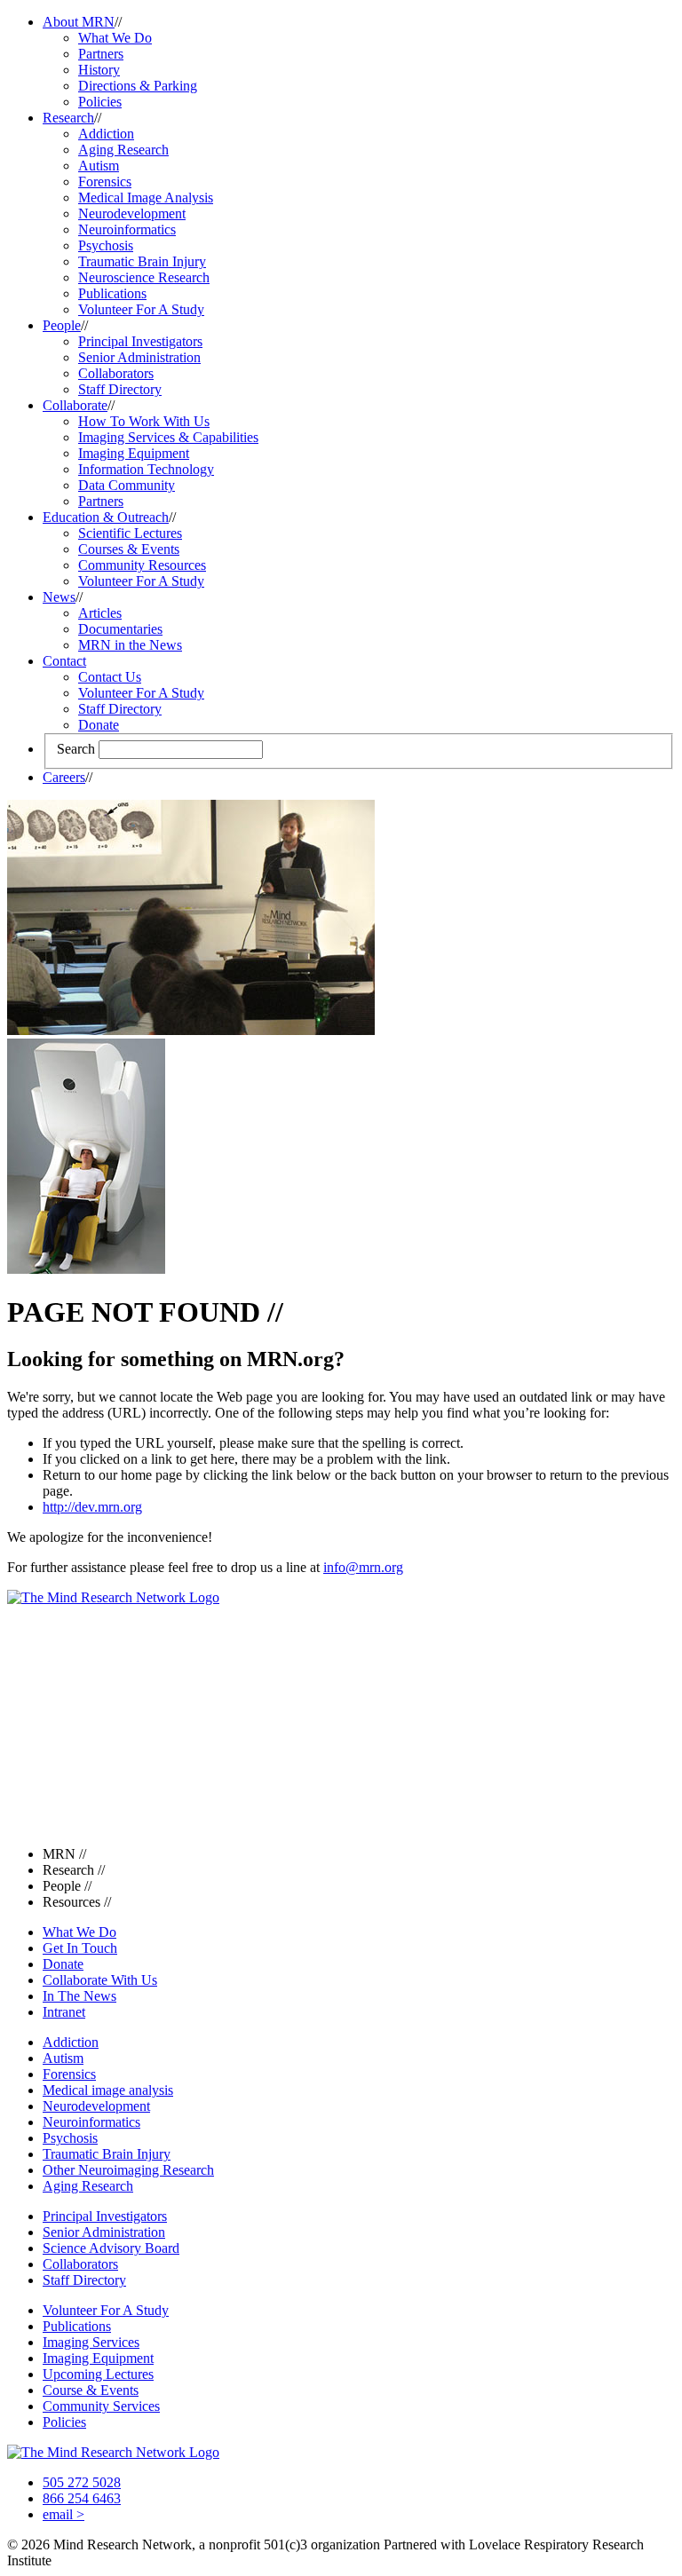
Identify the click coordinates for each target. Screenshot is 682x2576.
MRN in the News (130, 645)
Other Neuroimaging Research (128, 2170)
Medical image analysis (108, 2090)
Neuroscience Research (144, 277)
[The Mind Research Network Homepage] (113, 1597)
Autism (99, 166)
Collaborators (116, 373)
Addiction (106, 134)
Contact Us (110, 677)
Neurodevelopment (132, 213)
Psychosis (106, 245)
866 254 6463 (82, 2498)
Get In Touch (80, 1948)
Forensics (105, 182)
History (99, 70)
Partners (101, 54)
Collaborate (75, 405)
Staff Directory (120, 389)
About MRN (79, 22)
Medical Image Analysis (146, 198)
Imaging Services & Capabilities (168, 437)
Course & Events (91, 2390)
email (63, 2514)
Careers (64, 777)
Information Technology (146, 469)
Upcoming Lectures (98, 2374)
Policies (100, 102)
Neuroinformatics (127, 229)
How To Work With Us (144, 421)
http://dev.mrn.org (92, 1507)
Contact (64, 661)
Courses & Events (129, 549)
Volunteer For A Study (141, 309)
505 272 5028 (82, 2482)
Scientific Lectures (130, 533)
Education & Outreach (106, 517)
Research (68, 118)
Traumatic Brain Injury (142, 261)
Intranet (64, 2012)
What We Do (115, 38)
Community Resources (142, 565)
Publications (112, 293)
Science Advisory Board (111, 2248)
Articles (100, 613)
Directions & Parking (138, 86)
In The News (79, 1996)
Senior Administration (139, 357)
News (59, 597)
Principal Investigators (140, 341)
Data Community (127, 485)
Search (76, 749)
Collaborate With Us (100, 1980)
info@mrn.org (363, 1567)
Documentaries (120, 629)
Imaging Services (91, 2342)
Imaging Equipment (134, 453)
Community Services (101, 2406)
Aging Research (123, 150)
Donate (99, 725)
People (62, 325)
